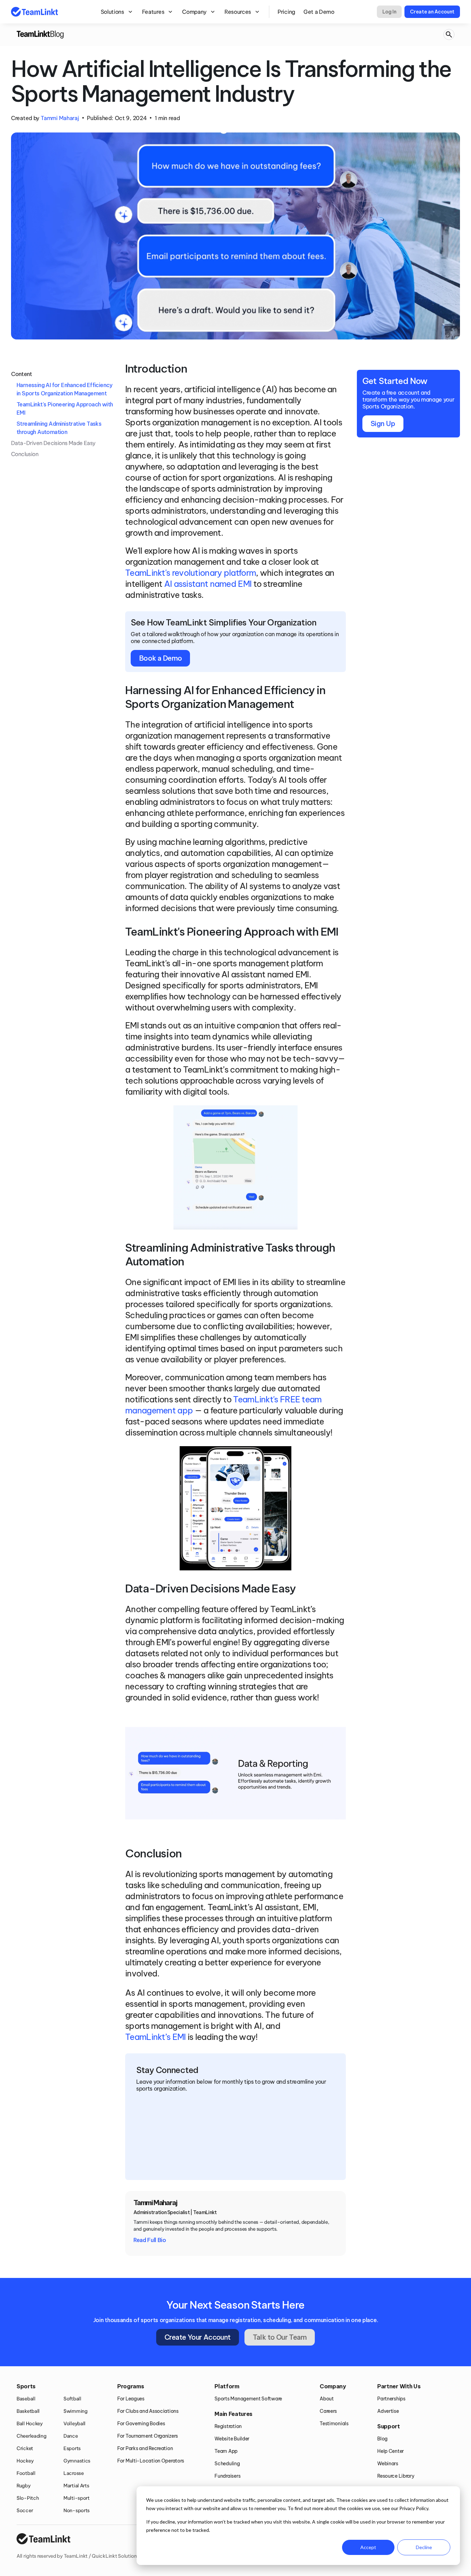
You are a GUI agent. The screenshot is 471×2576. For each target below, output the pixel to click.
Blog (382, 2439)
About (327, 2399)
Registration (228, 2426)
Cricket (25, 2448)
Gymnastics (77, 2461)
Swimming (76, 2411)
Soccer (25, 2510)
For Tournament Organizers (148, 2436)
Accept (368, 2547)
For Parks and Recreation (145, 2448)
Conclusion (25, 454)
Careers (328, 2411)
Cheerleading (32, 2436)
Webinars (388, 2464)
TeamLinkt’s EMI (156, 2037)
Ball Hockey (30, 2424)
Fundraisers (227, 2476)
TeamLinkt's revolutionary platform (191, 573)
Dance (71, 2436)
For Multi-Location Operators (151, 2461)
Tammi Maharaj (60, 118)
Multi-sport (77, 2498)
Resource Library (396, 2476)
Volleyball (74, 2424)
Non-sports (77, 2510)
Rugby (24, 2486)
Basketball (28, 2411)
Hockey (25, 2461)
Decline (424, 2547)
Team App (226, 2451)
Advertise (388, 2411)
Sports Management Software (248, 2399)
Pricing (286, 12)
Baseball (26, 2399)
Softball (72, 2399)
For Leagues (131, 2399)
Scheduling (227, 2464)
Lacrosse (74, 2473)
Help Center (390, 2451)
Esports (72, 2448)
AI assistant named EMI (208, 584)
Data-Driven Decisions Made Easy (53, 443)
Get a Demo (319, 12)
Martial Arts (76, 2486)
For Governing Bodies (141, 2424)
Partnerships (391, 2399)
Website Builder (232, 2439)
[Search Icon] (449, 35)
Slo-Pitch (28, 2498)
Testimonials (334, 2424)
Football (26, 2473)
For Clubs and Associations (148, 2411)
